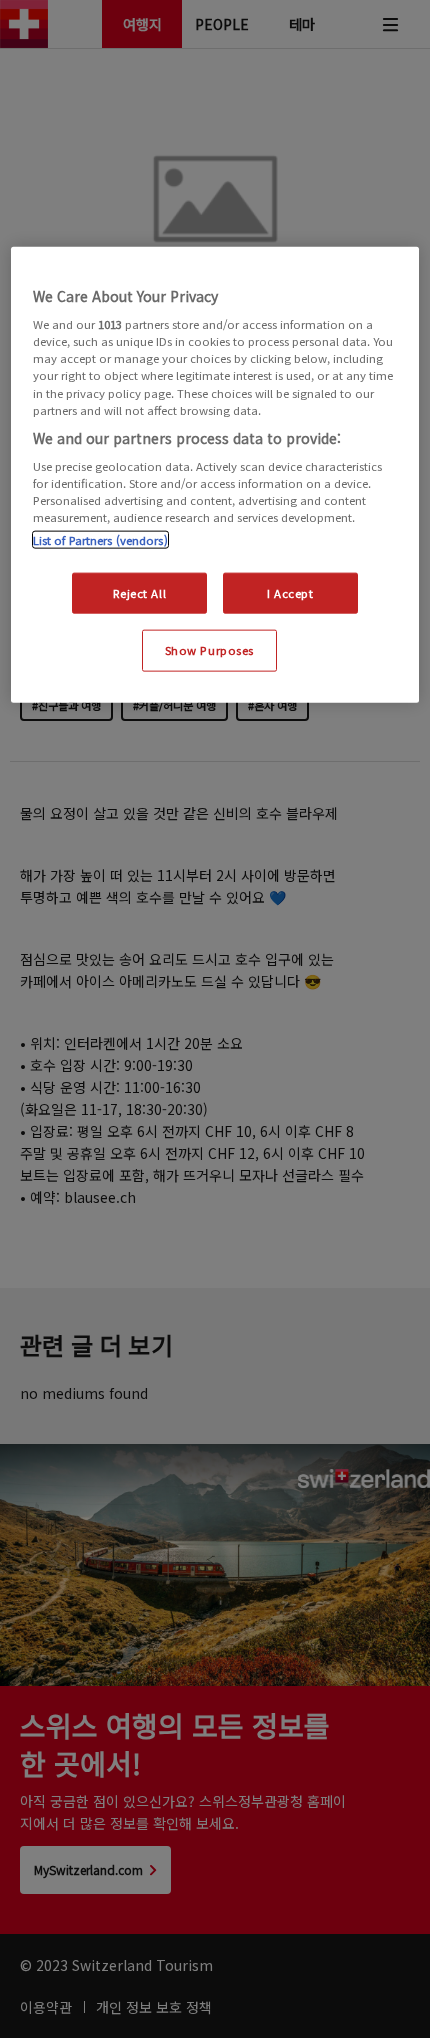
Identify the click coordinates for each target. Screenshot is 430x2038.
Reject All (139, 592)
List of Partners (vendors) (100, 539)
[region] (215, 474)
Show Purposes (209, 650)
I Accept (290, 592)
